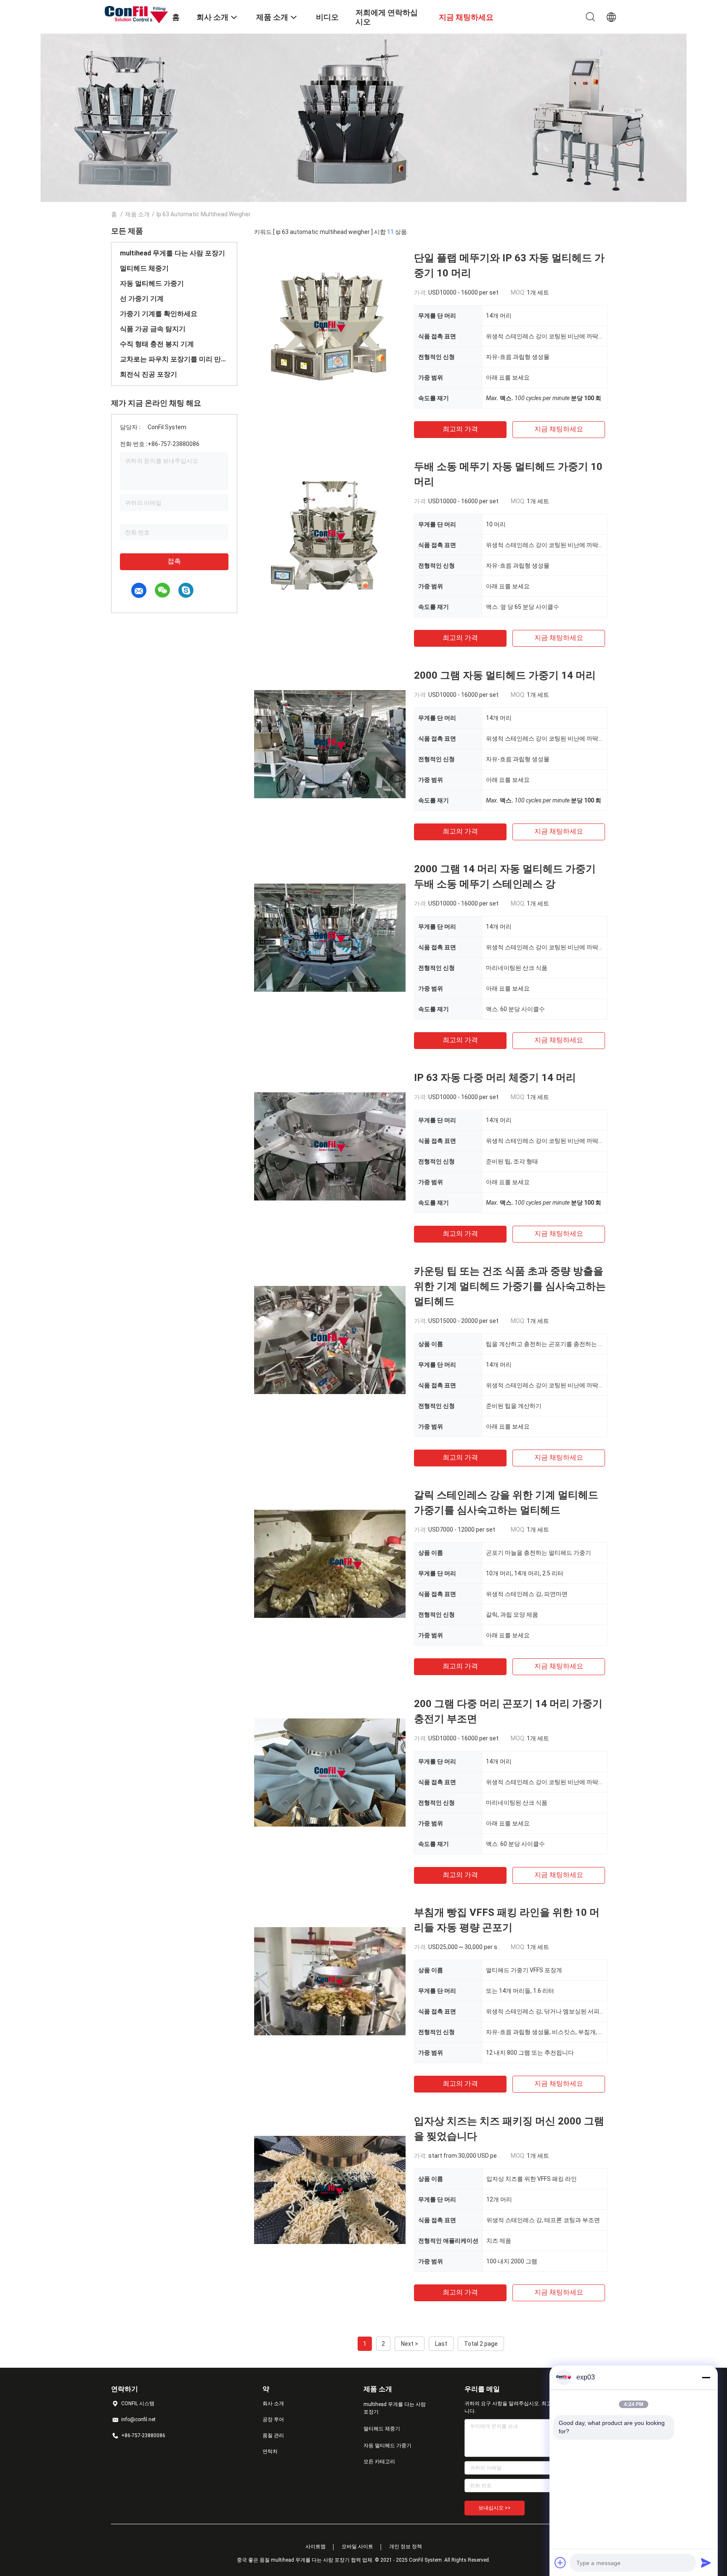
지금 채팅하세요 (559, 429)
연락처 (270, 2451)
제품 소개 (137, 214)
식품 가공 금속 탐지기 (153, 329)
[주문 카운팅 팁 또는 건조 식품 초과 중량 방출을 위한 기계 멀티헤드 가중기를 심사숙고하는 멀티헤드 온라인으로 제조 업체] (330, 1339)
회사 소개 (273, 2403)
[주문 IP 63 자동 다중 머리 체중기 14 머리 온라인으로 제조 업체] (330, 1146)
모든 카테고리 (379, 2462)
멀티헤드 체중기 (144, 268)
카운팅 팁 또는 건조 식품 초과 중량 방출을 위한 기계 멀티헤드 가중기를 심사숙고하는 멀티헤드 (510, 1286)
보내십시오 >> (495, 2508)
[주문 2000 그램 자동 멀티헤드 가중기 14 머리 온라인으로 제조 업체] (330, 744)
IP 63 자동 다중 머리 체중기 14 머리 (495, 1078)
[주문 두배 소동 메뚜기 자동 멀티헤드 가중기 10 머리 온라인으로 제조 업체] (330, 535)
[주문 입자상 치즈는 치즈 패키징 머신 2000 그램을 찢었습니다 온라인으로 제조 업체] (330, 2189)
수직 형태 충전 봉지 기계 (157, 344)
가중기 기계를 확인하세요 (159, 314)
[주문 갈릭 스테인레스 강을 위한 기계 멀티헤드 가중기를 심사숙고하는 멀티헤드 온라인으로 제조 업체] (330, 1563)
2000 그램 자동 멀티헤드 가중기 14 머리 (505, 675)
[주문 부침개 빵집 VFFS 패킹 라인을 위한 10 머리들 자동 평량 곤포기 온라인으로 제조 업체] (330, 1981)
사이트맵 (316, 2547)
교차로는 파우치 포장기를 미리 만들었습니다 (174, 359)
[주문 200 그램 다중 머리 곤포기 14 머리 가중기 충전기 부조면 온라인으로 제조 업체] (330, 1772)
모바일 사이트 (357, 2547)
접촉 (174, 561)
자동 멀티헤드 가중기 (152, 283)
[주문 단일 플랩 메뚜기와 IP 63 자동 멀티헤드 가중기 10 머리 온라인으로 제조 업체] (330, 326)
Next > (410, 2344)
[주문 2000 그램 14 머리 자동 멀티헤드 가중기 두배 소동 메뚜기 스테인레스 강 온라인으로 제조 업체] (330, 937)
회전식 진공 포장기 (149, 374)
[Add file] (560, 2563)
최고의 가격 (460, 429)
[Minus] (706, 2377)
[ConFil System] (136, 14)
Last (441, 2344)
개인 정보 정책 (406, 2547)
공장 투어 (273, 2419)
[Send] (706, 2563)
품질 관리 (273, 2435)
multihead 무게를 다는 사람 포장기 (172, 253)
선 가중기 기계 (142, 299)
